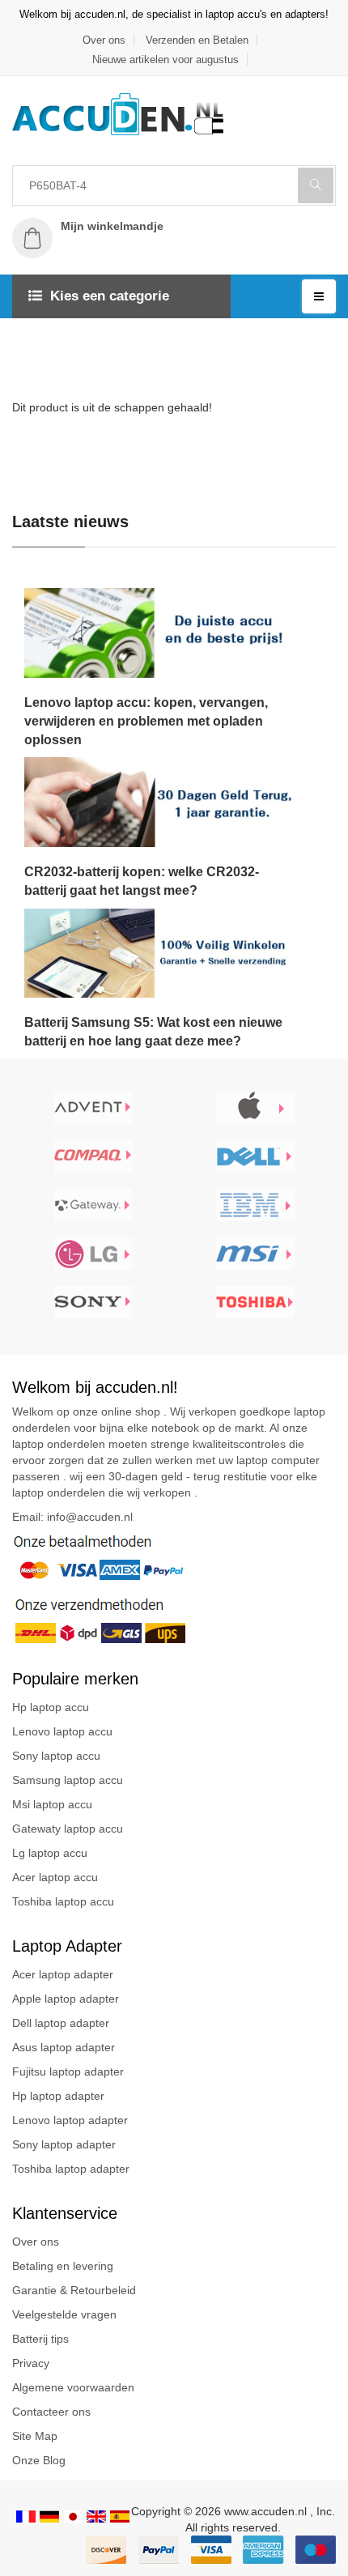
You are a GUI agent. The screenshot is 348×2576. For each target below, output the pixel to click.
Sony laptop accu (56, 1756)
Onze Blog (39, 2460)
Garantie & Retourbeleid (74, 2290)
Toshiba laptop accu (63, 1901)
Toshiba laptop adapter (71, 2169)
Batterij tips (40, 2339)
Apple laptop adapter (66, 1999)
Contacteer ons (51, 2412)
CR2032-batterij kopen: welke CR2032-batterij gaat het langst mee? (142, 881)
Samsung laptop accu (68, 1780)
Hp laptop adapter (58, 2096)
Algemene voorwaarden (73, 2387)
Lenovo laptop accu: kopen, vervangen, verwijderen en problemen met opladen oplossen (146, 721)
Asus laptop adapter (64, 2047)
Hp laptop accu (51, 1707)
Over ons (104, 40)
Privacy (31, 2363)
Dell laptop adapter (61, 2023)
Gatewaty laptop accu (68, 1829)
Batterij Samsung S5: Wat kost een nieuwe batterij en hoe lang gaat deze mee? (153, 1032)
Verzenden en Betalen (197, 40)
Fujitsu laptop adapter (68, 2071)
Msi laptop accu (52, 1804)
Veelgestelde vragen (64, 2314)
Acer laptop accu (55, 1877)
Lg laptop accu (50, 1853)
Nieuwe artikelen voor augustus (166, 60)
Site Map (35, 2436)
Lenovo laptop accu (62, 1731)
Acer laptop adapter (63, 1974)
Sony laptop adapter (64, 2144)
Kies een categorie (110, 296)
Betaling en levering (63, 2266)
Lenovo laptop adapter (70, 2120)
